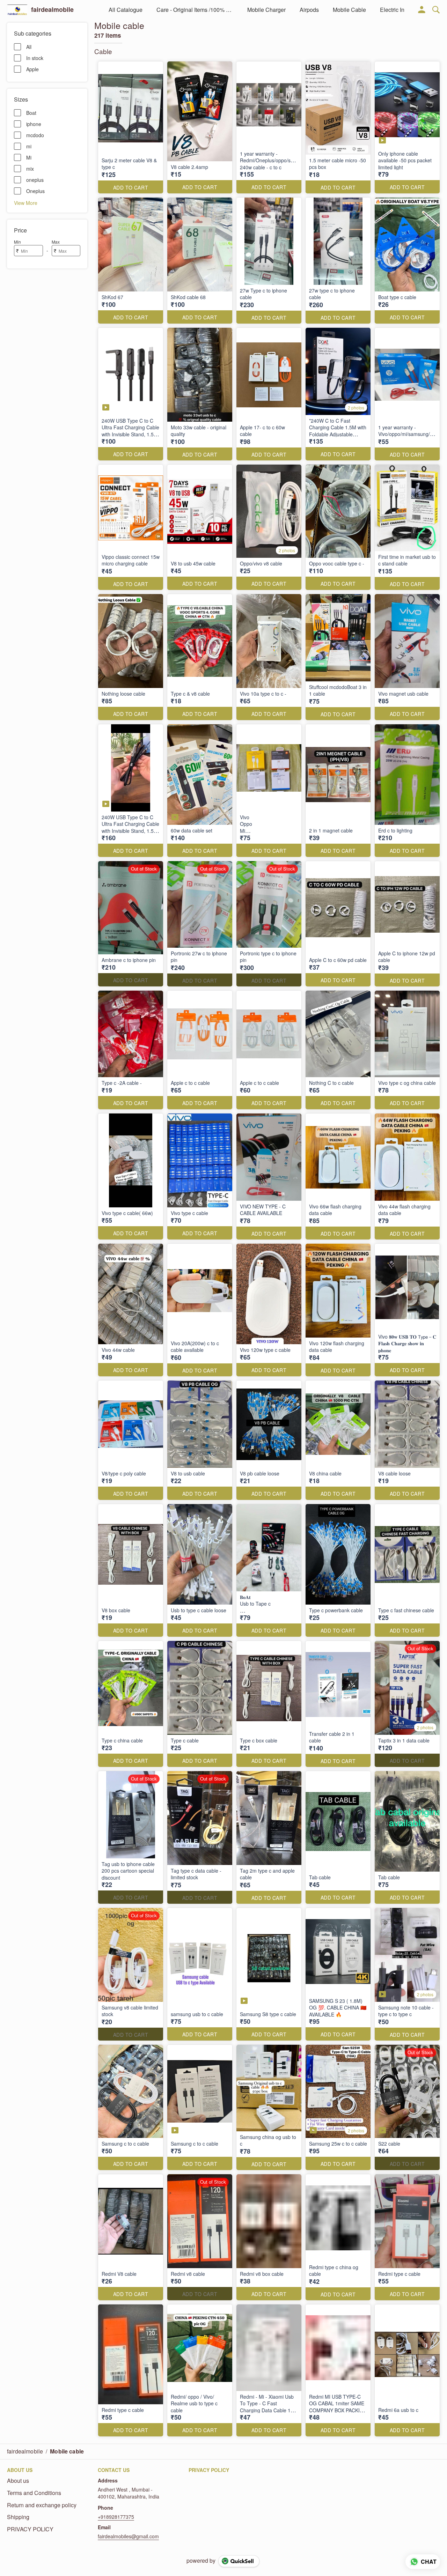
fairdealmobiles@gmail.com (128, 2536)
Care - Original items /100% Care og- (195, 10)
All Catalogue (126, 10)
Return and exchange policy (42, 2505)
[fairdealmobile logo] (17, 10)
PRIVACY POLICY (30, 2529)
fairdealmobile (52, 10)
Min (17, 242)
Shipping (18, 2517)
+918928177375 (116, 2517)
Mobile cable (349, 10)
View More (26, 202)
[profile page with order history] (422, 10)
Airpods (309, 10)
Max (56, 242)
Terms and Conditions (34, 2493)
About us (18, 2481)
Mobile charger (266, 10)
